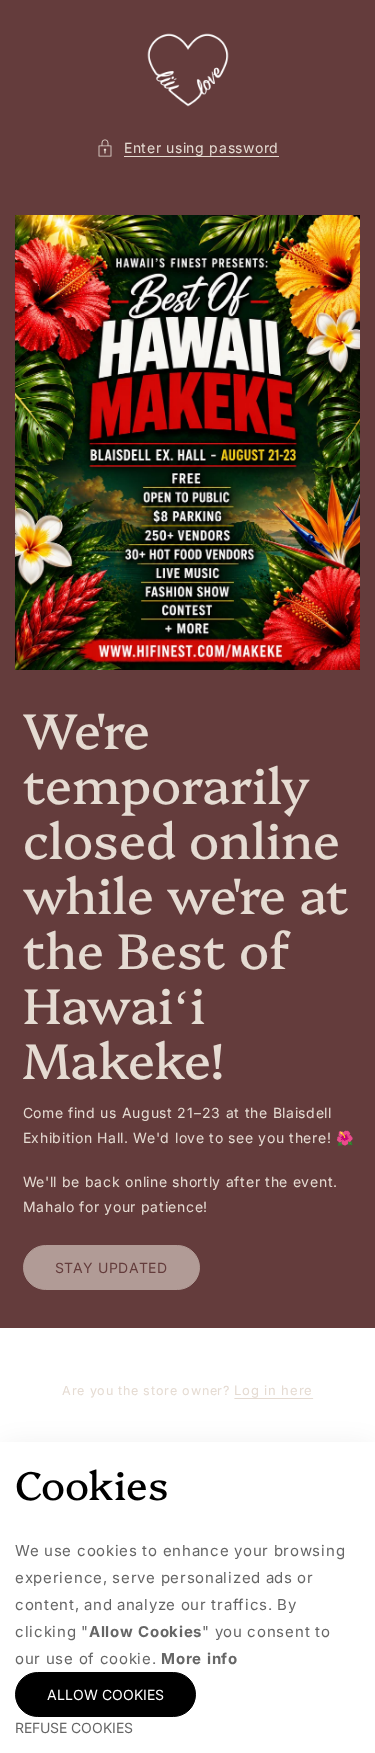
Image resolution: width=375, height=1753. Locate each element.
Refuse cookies (74, 1727)
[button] (187, 147)
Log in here (273, 1390)
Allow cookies (105, 1694)
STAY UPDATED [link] (111, 1267)
